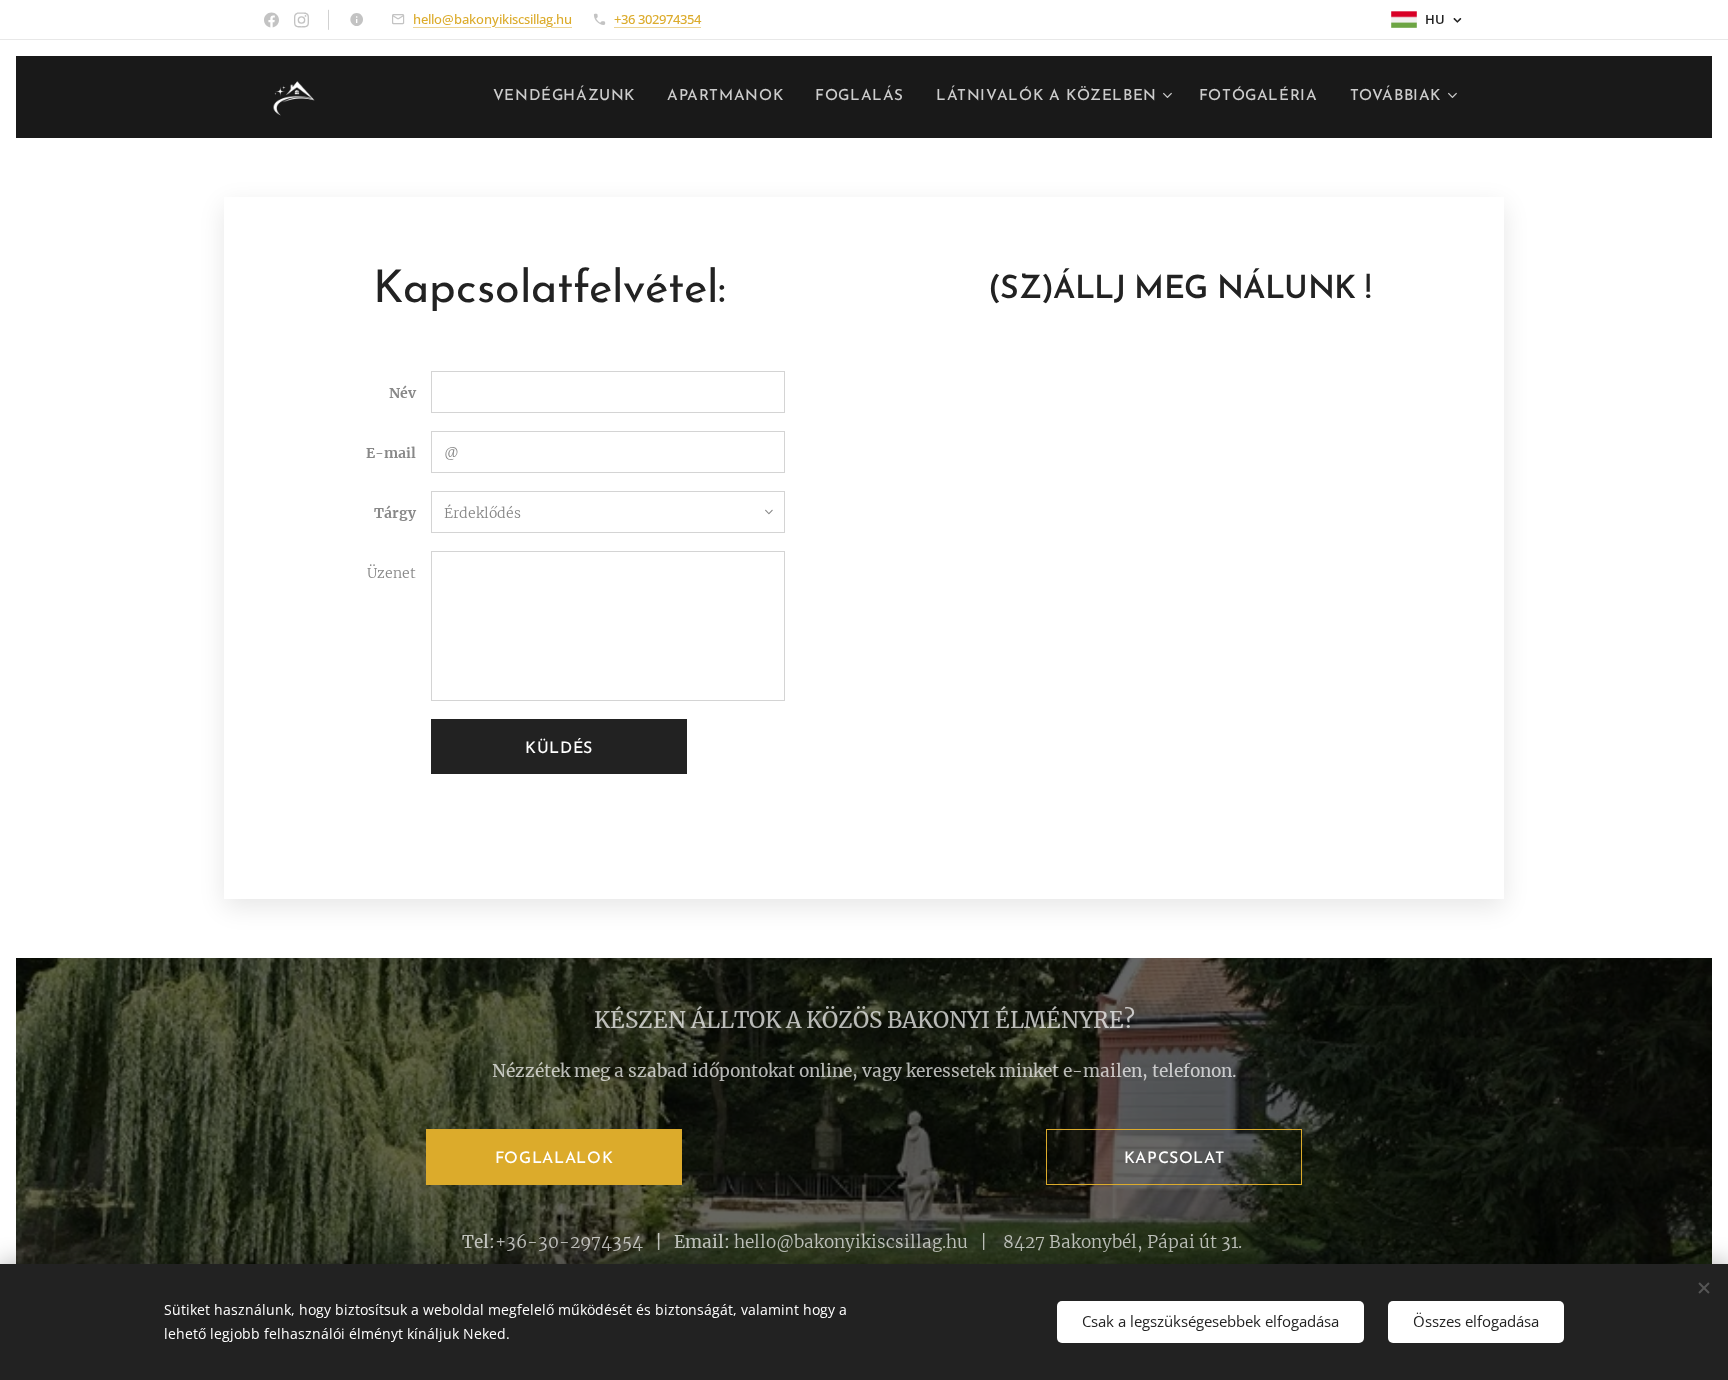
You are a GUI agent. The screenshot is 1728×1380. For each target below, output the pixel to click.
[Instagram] (301, 20)
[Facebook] (271, 20)
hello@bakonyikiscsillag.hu (492, 19)
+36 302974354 (657, 19)
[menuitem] (569, 97)
